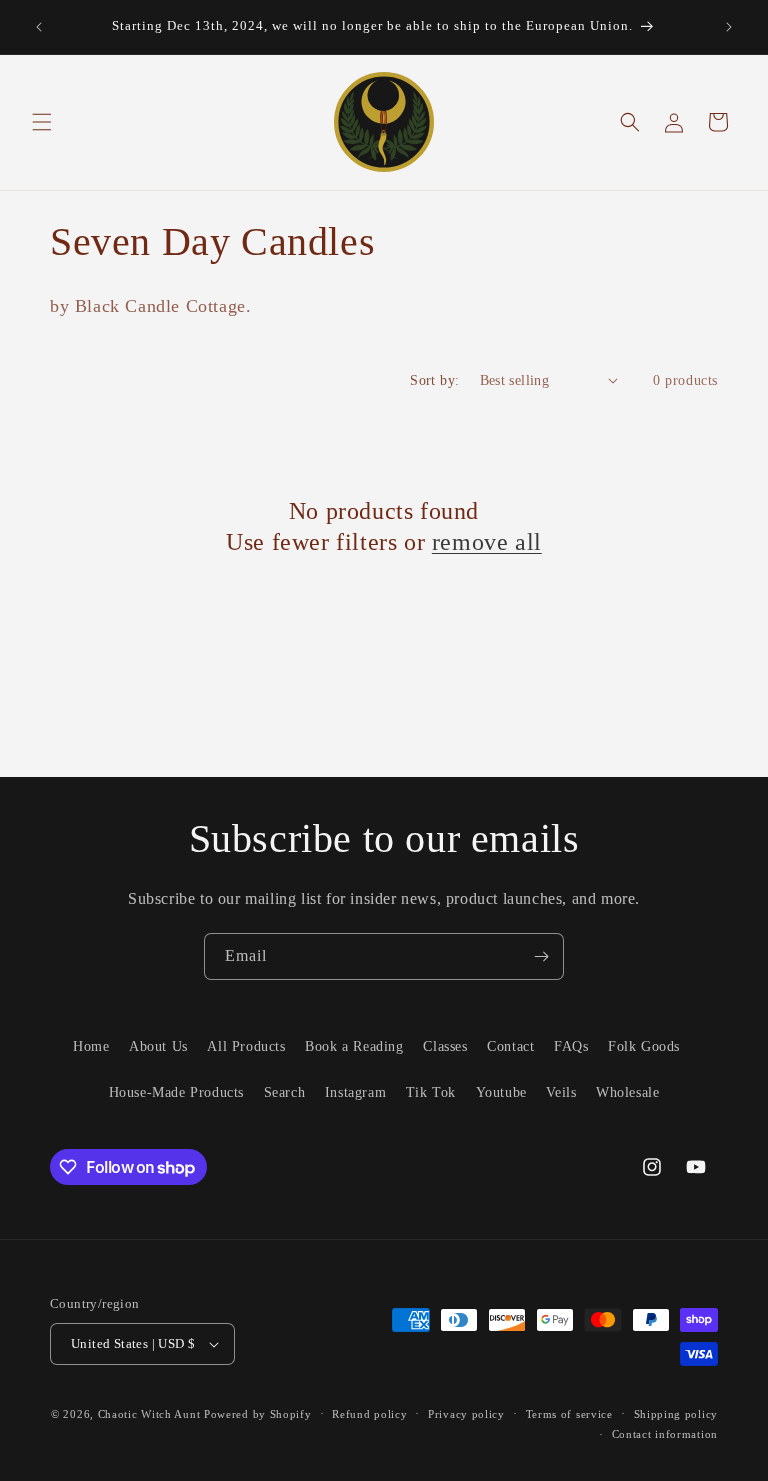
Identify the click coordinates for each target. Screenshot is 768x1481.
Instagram (355, 1092)
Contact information (665, 1434)
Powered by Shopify (258, 1414)
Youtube (501, 1092)
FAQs (571, 1046)
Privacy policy (466, 1414)
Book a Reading (354, 1046)
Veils (561, 1092)
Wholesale (627, 1092)
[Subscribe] (541, 956)
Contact (510, 1046)
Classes (445, 1046)
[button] (42, 122)
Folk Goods (644, 1046)
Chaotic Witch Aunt (149, 1414)
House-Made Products (176, 1092)
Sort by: (434, 380)
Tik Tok (431, 1092)
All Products (246, 1046)
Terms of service (569, 1414)
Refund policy (369, 1414)
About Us (158, 1046)
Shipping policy (676, 1414)
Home (91, 1046)
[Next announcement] (729, 27)
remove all (487, 542)
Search (285, 1092)
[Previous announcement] (39, 27)
